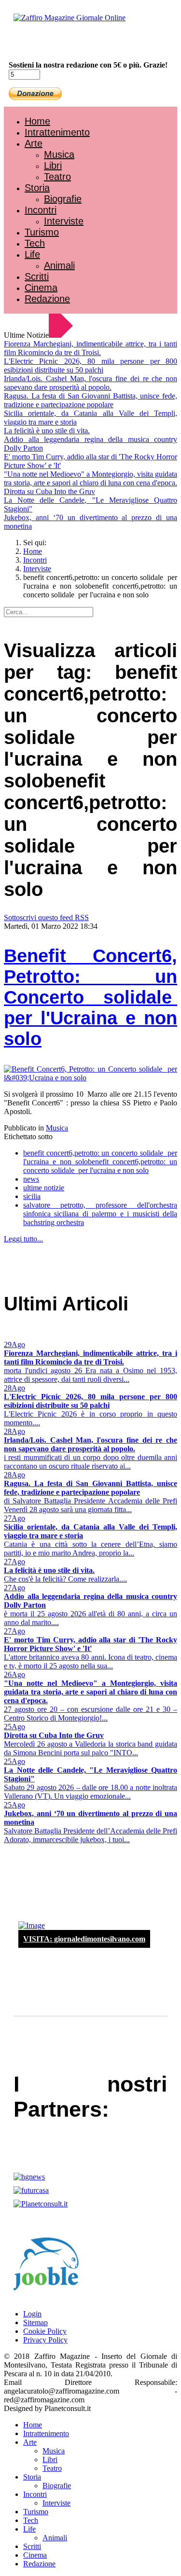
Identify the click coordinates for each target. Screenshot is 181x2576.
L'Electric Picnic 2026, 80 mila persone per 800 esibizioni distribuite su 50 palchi (90, 365)
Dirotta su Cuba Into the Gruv (49, 491)
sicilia (32, 1196)
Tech (35, 243)
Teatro (57, 177)
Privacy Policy (45, 2340)
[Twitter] (42, 44)
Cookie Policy (45, 2331)
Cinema (41, 288)
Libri (53, 165)
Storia (37, 188)
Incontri (41, 210)
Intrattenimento (57, 132)
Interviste (64, 221)
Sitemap (35, 2322)
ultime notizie (44, 1188)
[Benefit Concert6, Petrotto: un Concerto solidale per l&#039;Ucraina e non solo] (90, 1078)
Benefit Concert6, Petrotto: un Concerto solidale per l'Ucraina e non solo (90, 997)
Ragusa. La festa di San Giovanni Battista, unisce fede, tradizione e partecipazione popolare (90, 400)
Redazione (47, 299)
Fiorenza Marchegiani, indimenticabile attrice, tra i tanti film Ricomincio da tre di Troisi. (90, 348)
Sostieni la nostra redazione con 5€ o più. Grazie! (88, 65)
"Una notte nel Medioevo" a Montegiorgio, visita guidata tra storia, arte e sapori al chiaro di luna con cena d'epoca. (90, 478)
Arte (34, 143)
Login (32, 2314)
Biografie (63, 199)
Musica (59, 154)
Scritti (37, 276)
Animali (59, 265)
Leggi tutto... (23, 1239)
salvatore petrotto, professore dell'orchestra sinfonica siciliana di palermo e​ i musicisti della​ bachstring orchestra (100, 1214)
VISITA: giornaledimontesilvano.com (84, 1939)
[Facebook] (33, 44)
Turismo (42, 232)
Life (32, 254)
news (31, 1179)
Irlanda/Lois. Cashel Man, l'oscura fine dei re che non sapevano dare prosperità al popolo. (90, 383)
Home (37, 121)
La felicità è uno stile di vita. (47, 431)
